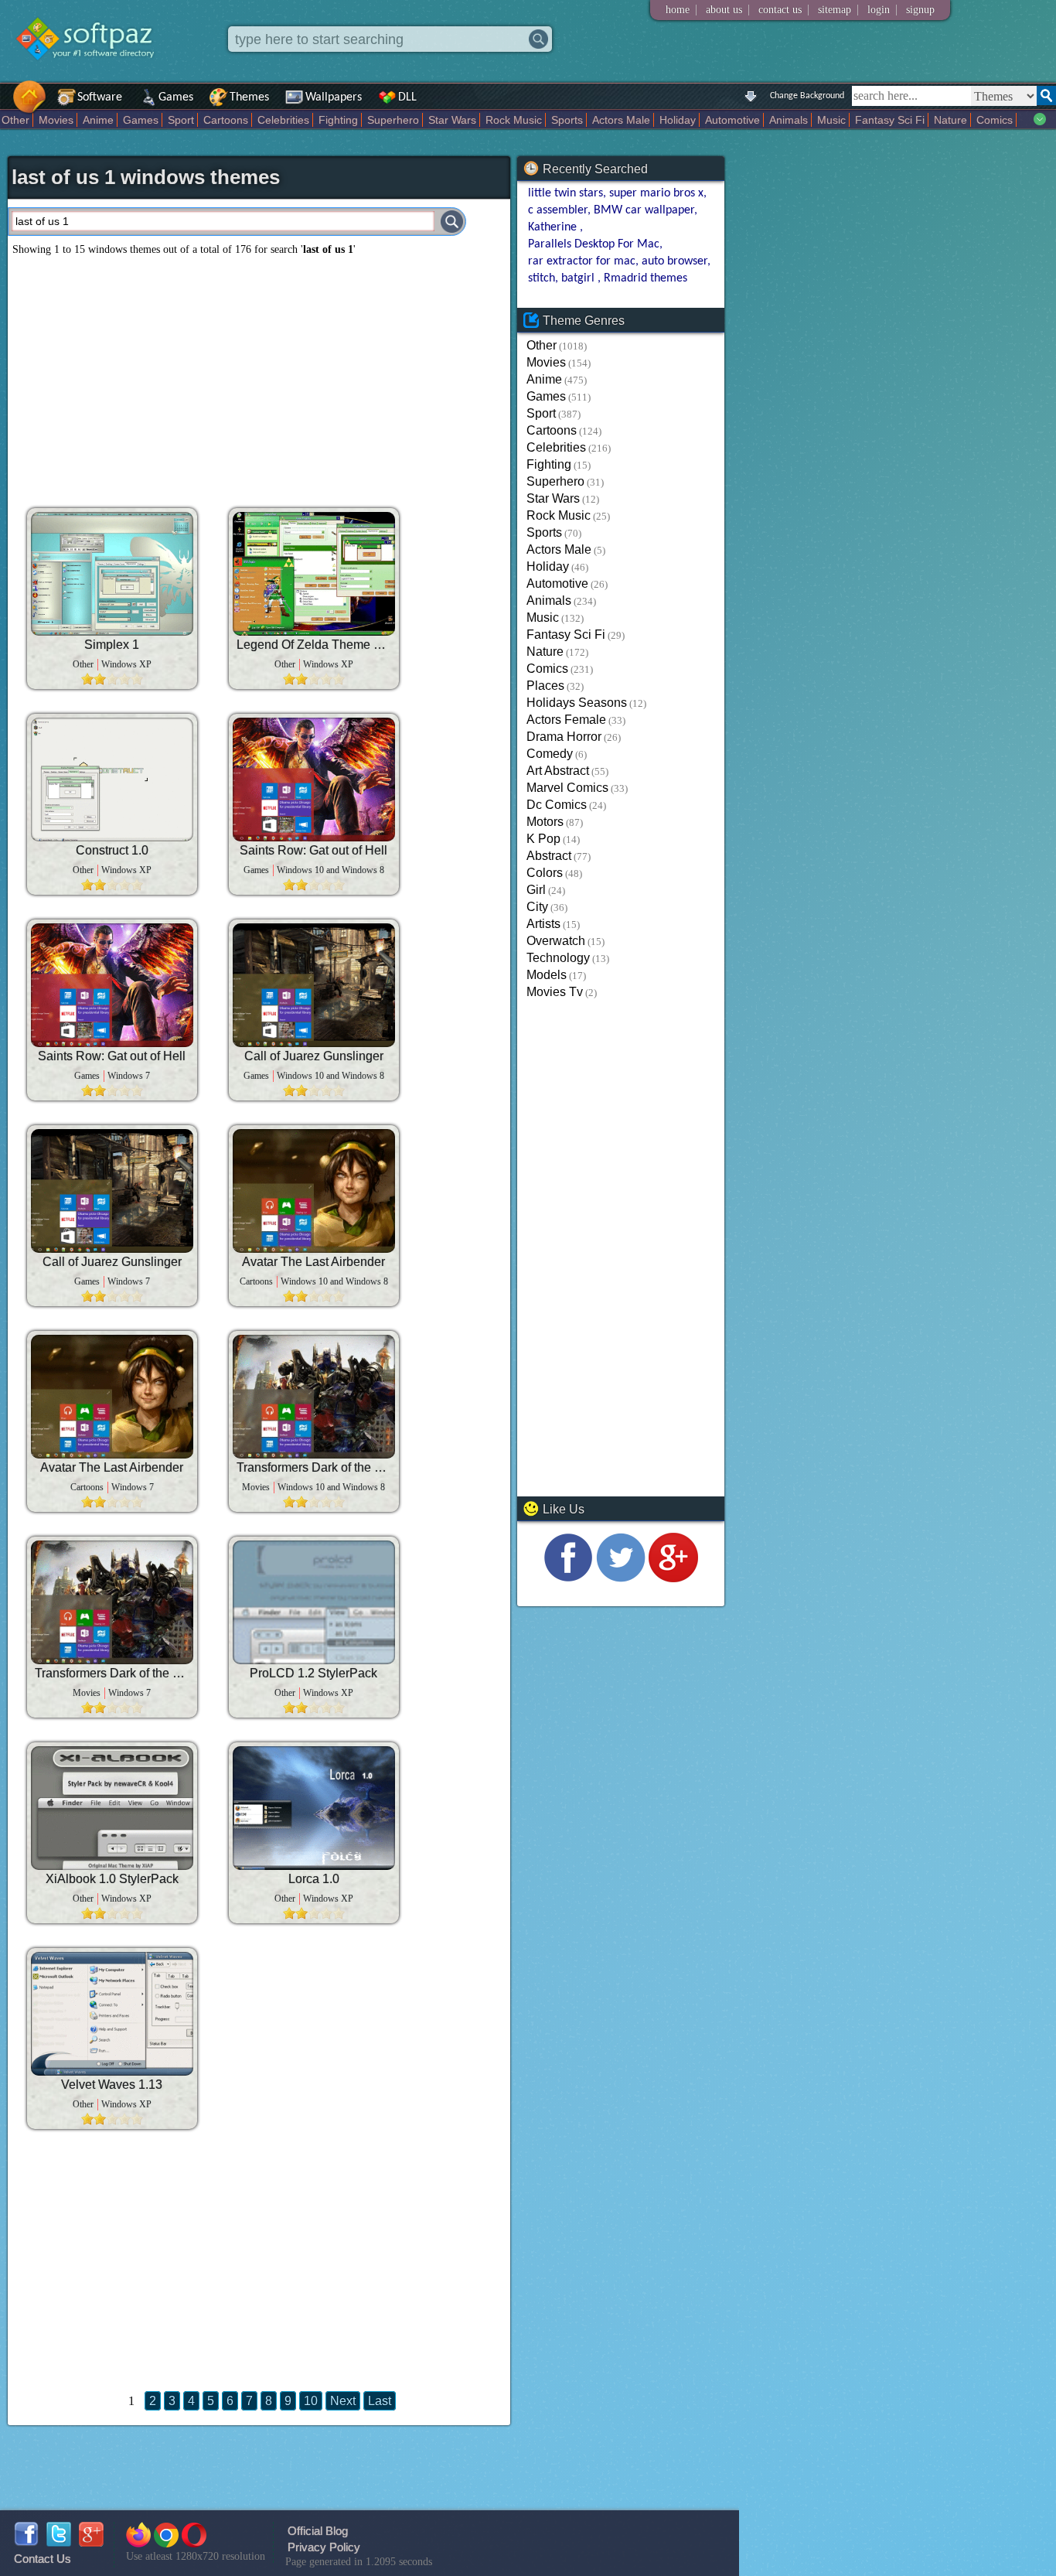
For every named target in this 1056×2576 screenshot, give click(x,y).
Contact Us (43, 2559)
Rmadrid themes (646, 278)
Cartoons (226, 120)
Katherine (554, 227)
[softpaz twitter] (59, 2542)
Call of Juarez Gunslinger (314, 1056)
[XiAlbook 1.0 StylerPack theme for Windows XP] (112, 1808)
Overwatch (556, 941)
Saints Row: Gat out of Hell (313, 850)
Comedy (550, 754)
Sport (181, 120)
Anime (98, 120)
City (537, 907)
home (678, 10)
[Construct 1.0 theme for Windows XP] (112, 780)
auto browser (674, 261)
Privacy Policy (324, 2547)
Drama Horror (564, 737)
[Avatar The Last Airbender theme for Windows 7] (112, 1397)
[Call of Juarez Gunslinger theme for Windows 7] (112, 1191)
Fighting (338, 120)
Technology (558, 958)
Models (547, 975)
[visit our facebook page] (568, 1578)
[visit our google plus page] (673, 1578)
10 (311, 2401)
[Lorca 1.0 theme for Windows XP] (314, 1808)
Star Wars (452, 120)
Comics (995, 120)
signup (920, 10)
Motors (545, 822)
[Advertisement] (259, 376)
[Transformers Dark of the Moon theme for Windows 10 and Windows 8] (314, 1397)
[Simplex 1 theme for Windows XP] (112, 574)
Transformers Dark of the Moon (314, 1467)
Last (380, 2401)
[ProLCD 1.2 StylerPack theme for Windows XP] (314, 1602)
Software (100, 97)
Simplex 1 (112, 645)
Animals (789, 120)
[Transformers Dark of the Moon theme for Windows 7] (112, 1602)
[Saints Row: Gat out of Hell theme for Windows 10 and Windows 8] (314, 780)
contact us (780, 10)
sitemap (835, 10)
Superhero (393, 120)
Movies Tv (555, 992)
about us (724, 10)
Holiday (678, 120)
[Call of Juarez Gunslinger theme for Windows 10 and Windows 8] (314, 985)
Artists (543, 924)
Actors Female (566, 720)
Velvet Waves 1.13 (112, 2085)
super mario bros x (656, 193)
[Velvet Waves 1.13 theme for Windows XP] (112, 2014)
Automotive (732, 120)
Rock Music (514, 120)
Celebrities (283, 120)
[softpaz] (5, 105)
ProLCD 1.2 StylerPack (313, 1673)
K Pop (543, 839)
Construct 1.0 (112, 850)
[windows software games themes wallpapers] (93, 73)
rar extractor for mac (582, 261)
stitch (542, 278)
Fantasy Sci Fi (890, 120)
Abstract (549, 856)
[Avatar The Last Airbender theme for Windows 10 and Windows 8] (314, 1191)
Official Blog (318, 2531)
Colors (545, 873)
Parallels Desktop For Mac (594, 244)
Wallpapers (334, 97)
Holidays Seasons (577, 703)
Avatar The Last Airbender (313, 1262)
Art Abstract (558, 771)
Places (545, 686)
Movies (56, 120)
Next (343, 2401)
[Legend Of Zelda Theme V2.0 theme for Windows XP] (314, 574)
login (879, 10)
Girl (536, 890)
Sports (567, 120)
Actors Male (621, 120)
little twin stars (565, 193)
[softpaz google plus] (91, 2542)
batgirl (579, 278)
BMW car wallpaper (644, 210)
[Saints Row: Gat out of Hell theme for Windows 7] (112, 985)
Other (15, 120)
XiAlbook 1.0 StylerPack (112, 1879)
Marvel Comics (567, 788)
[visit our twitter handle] (621, 1578)
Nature (950, 120)
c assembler (558, 210)
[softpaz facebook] (26, 2542)
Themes (249, 97)
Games (176, 97)
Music (831, 120)
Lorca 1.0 (314, 1879)
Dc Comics (557, 805)
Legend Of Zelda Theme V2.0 (314, 645)
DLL (407, 97)
